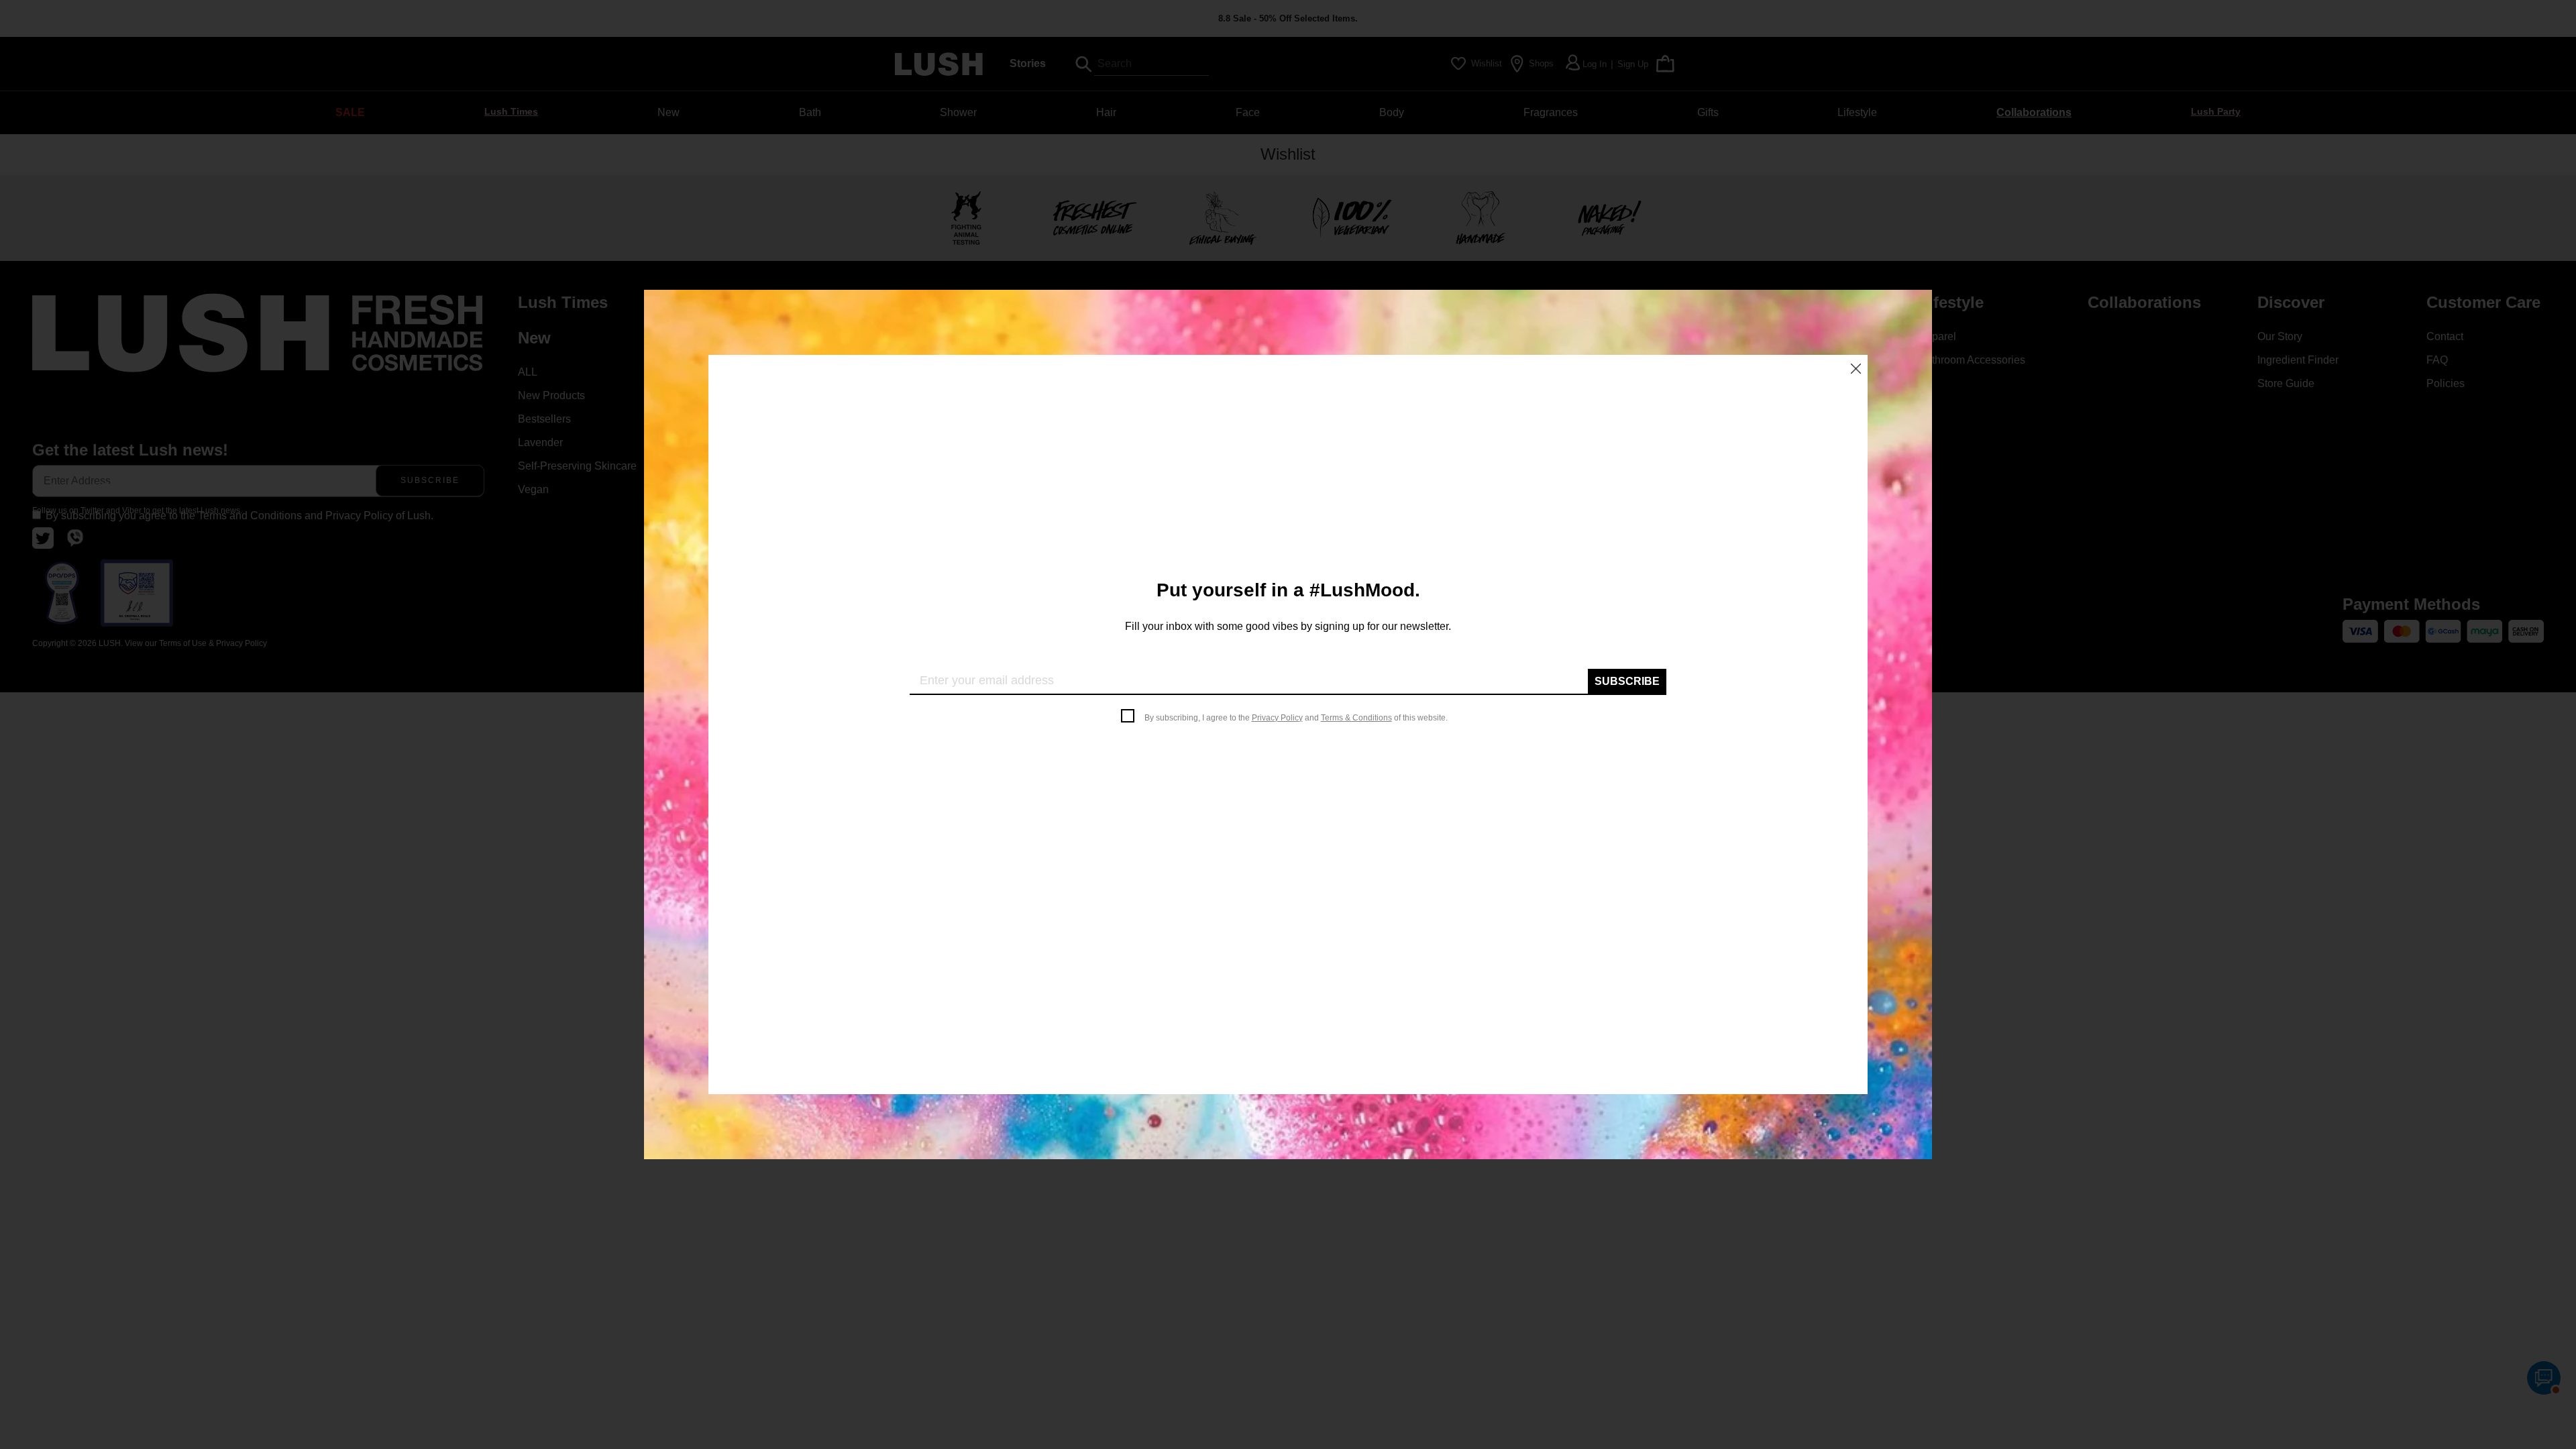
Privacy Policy (1277, 718)
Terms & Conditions (1356, 718)
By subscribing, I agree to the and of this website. (1296, 718)
